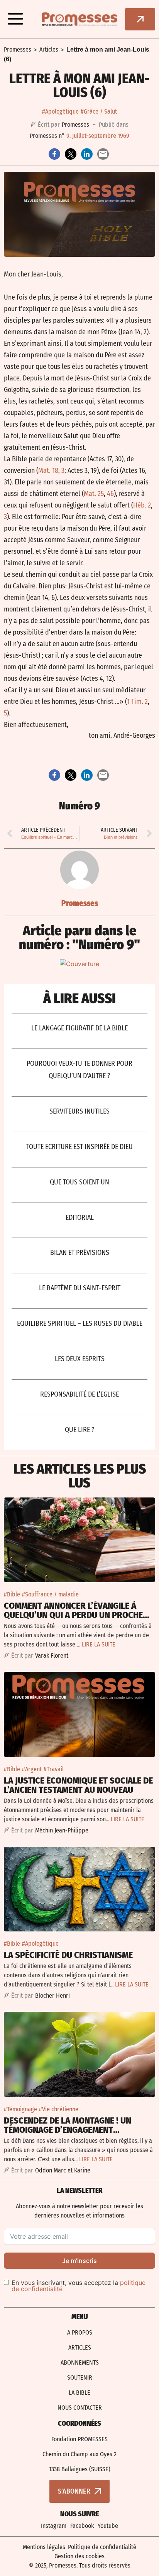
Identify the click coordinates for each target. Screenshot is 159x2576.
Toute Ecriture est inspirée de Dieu (79, 1147)
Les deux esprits (80, 1359)
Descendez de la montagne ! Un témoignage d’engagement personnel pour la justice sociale (76, 2130)
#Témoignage (20, 2109)
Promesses (18, 49)
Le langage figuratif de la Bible (79, 1028)
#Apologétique (60, 111)
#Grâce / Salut (99, 111)
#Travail (54, 1769)
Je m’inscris (79, 2261)
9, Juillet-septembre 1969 (98, 136)
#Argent (32, 1769)
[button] (15, 19)
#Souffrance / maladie (50, 1594)
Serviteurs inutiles (79, 1111)
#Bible (12, 1594)
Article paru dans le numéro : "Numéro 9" (79, 938)
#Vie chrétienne (59, 2109)
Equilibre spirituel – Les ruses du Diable (80, 1323)
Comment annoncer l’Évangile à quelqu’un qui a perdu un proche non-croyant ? (73, 1615)
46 (110, 494)
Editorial (80, 1218)
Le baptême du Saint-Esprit (80, 1288)
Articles (49, 49)
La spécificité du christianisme (68, 1955)
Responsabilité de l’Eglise (79, 1394)
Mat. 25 (94, 494)
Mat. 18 (48, 471)
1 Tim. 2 (137, 702)
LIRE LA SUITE (99, 1644)
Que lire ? (80, 1430)
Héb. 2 (142, 505)
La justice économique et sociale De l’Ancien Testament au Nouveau (78, 1785)
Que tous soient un (79, 1182)
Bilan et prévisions (80, 1253)
